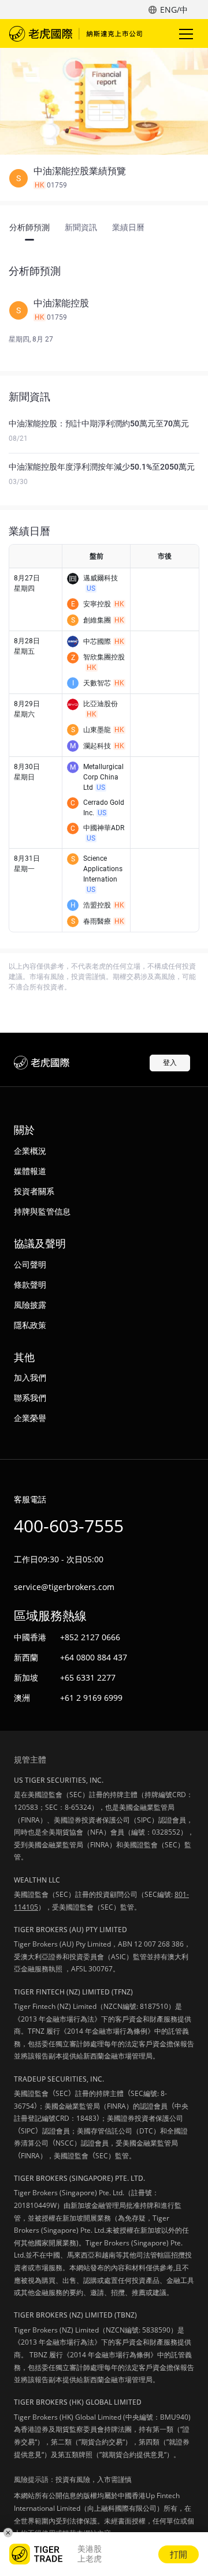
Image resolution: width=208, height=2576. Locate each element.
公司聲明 (30, 1264)
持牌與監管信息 (42, 1211)
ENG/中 (174, 10)
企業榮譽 (30, 1418)
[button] (104, 178)
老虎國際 (76, 33)
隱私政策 (30, 1325)
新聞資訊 (81, 227)
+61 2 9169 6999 (91, 1698)
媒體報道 (30, 1171)
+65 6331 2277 (88, 1677)
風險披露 (30, 1305)
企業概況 (30, 1151)
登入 (170, 1062)
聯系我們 (30, 1398)
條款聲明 (30, 1285)
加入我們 (30, 1377)
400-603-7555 (69, 1526)
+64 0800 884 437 (94, 1657)
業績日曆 (128, 227)
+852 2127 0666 (90, 1637)
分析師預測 (29, 227)
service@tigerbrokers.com (64, 1587)
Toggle (187, 33)
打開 (179, 2554)
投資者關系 (34, 1191)
